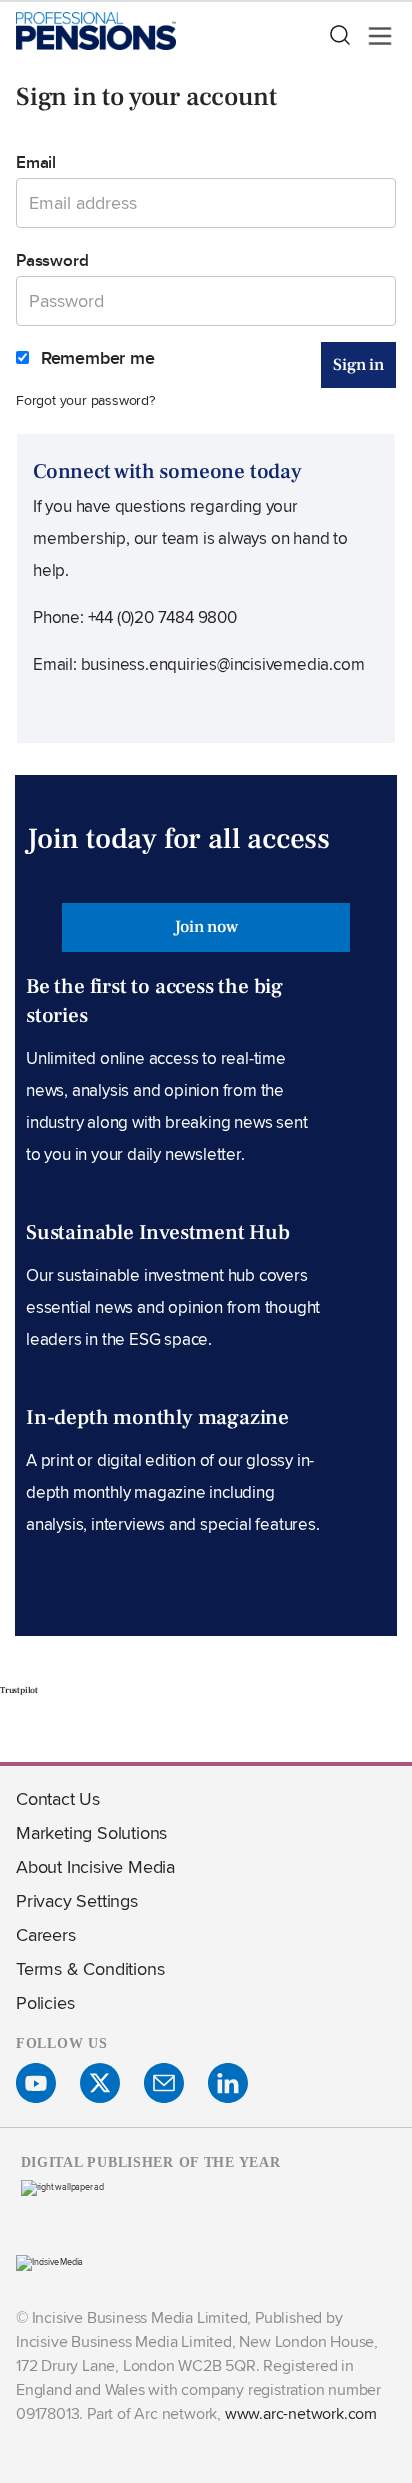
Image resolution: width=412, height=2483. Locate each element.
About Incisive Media (95, 1866)
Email (36, 162)
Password (52, 260)
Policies (45, 2002)
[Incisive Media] (49, 2261)
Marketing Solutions (91, 1832)
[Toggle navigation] (374, 36)
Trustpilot (19, 1690)
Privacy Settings (77, 1900)
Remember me (95, 358)
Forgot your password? (85, 399)
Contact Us (58, 1798)
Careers (46, 1934)
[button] (339, 36)
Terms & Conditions (90, 1968)
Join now (205, 927)
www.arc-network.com (301, 2413)
